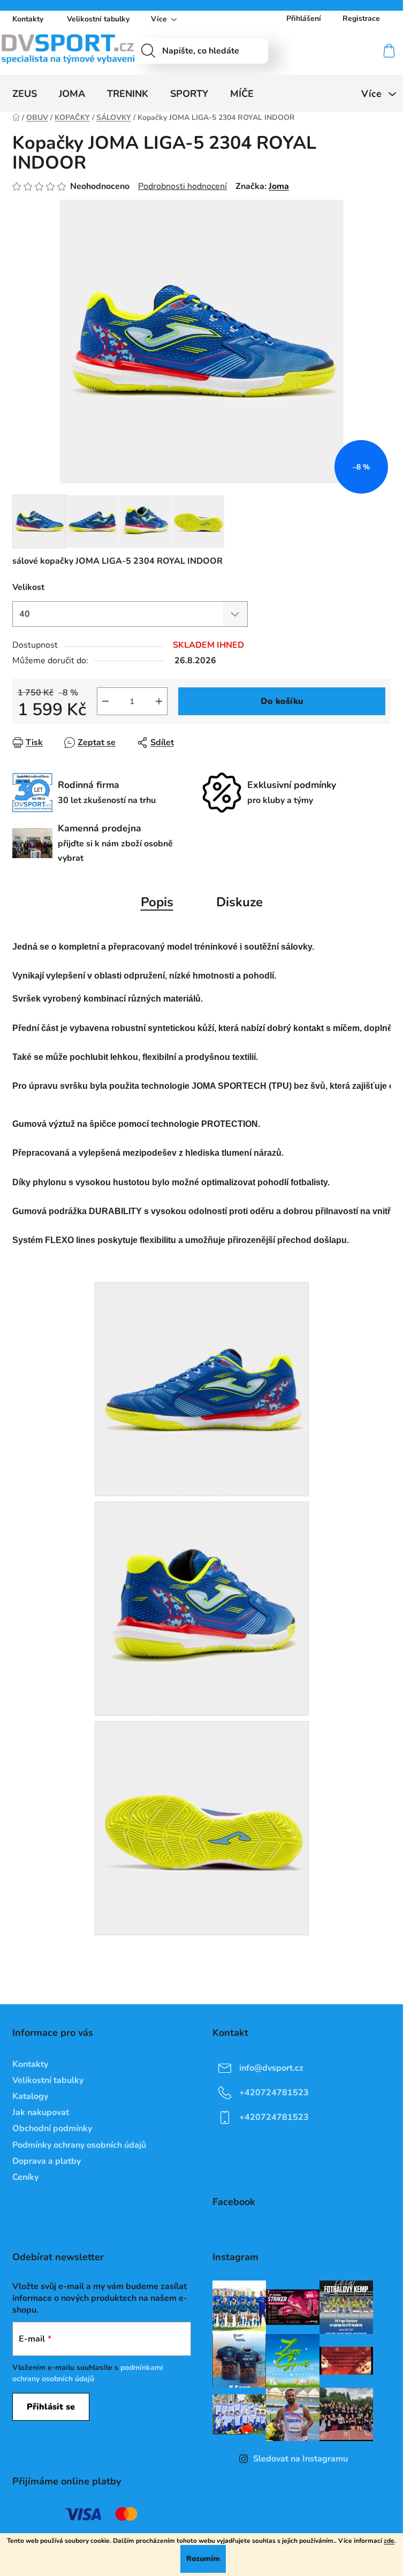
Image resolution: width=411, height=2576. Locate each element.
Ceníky (25, 2177)
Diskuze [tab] (239, 902)
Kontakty (28, 19)
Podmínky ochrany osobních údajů (79, 2145)
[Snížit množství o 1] (105, 701)
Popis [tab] (157, 902)
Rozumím (203, 2559)
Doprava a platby (47, 2161)
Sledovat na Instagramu (300, 2459)
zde (389, 2541)
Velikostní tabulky (98, 19)
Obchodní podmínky (52, 2128)
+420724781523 (274, 2093)
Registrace (361, 18)
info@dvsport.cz (271, 2068)
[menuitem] (25, 94)
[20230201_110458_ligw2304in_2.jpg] (202, 1389)
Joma (279, 186)
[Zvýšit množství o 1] (159, 701)
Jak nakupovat (41, 2112)
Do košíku (282, 701)
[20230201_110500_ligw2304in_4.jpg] (202, 1828)
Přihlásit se (51, 2407)
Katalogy (30, 2096)
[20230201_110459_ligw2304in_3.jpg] (202, 1608)
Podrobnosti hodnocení (182, 186)
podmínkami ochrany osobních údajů (88, 2373)
